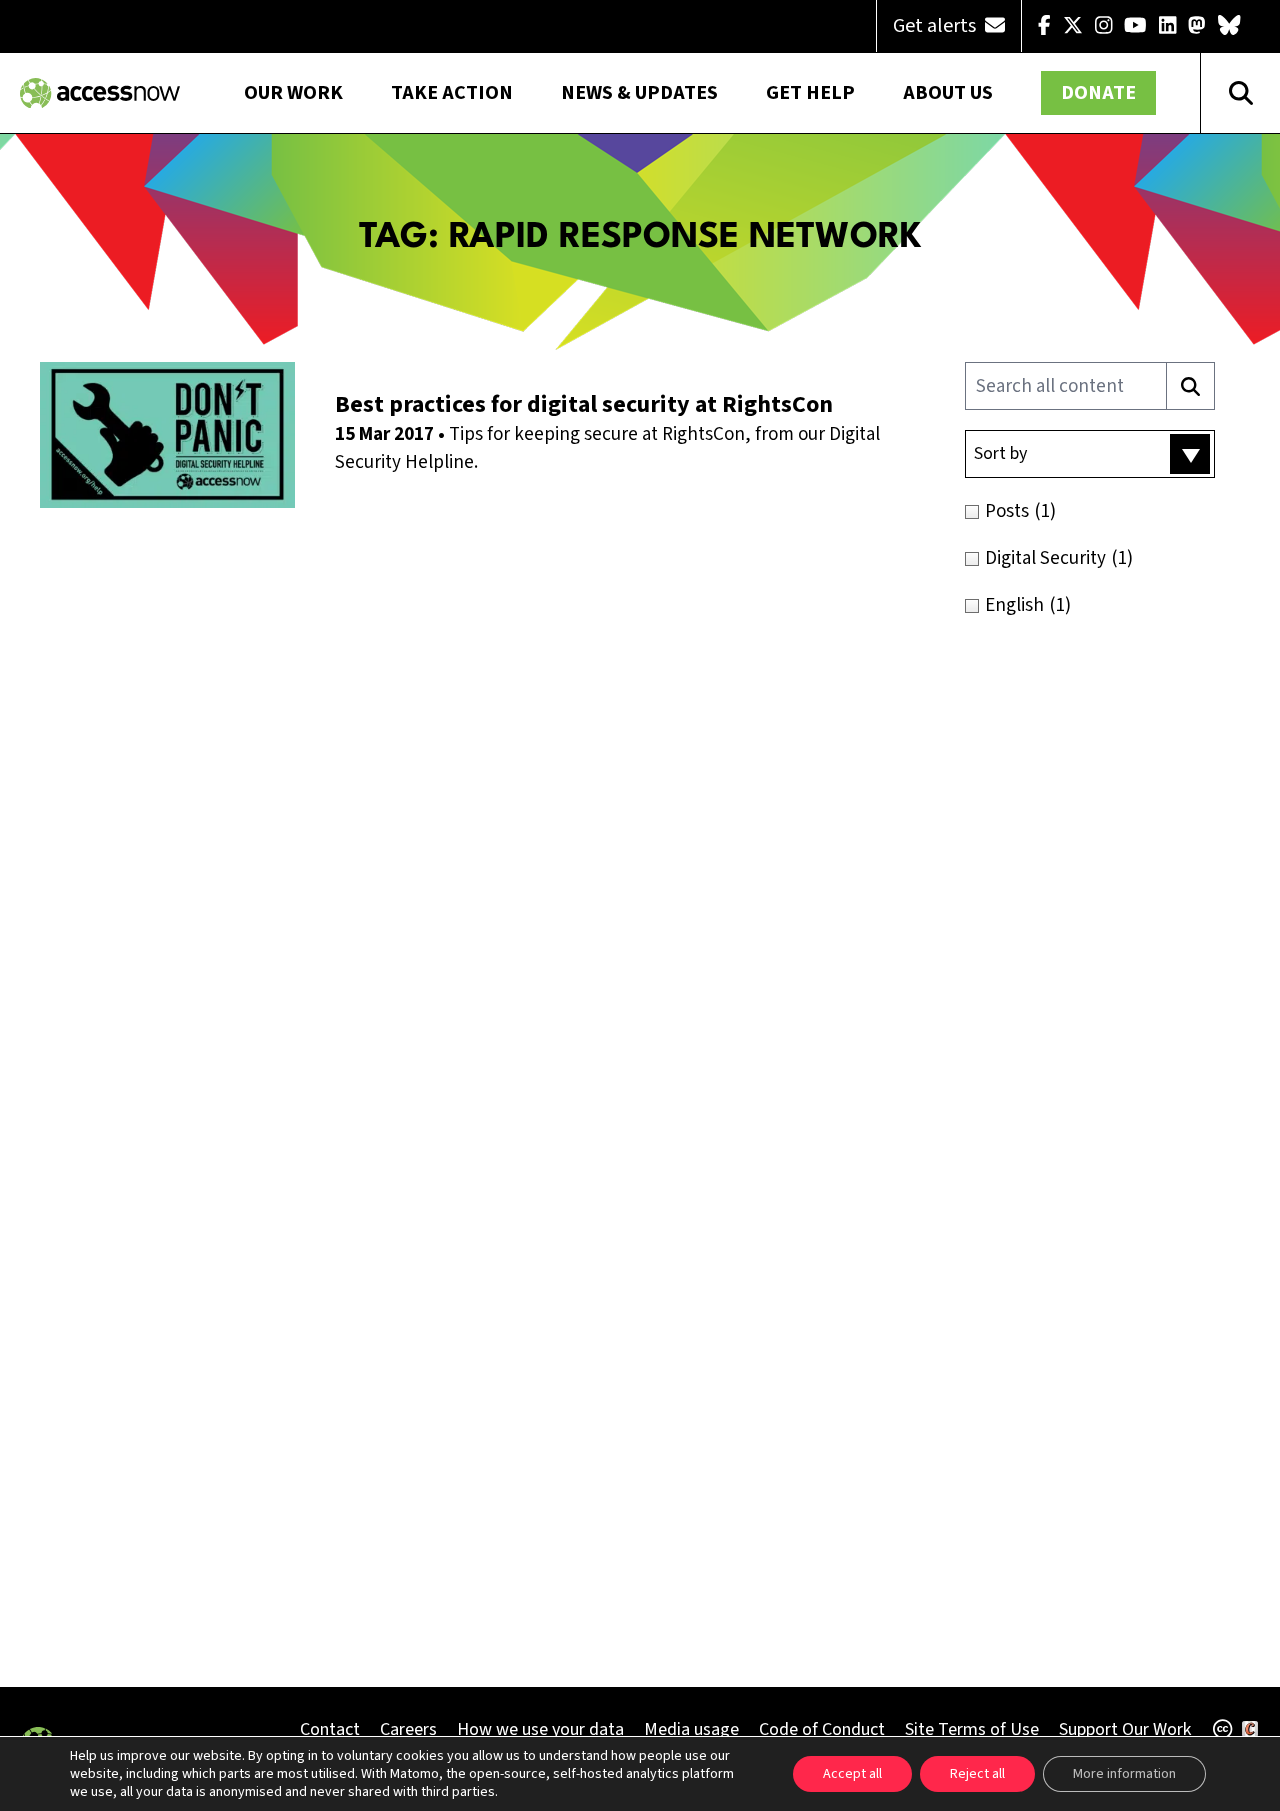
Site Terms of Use (972, 1729)
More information (1124, 1774)
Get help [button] (810, 93)
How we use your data (540, 1729)
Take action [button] (452, 93)
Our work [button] (293, 93)
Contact (330, 1729)
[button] (1090, 454)
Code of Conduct (822, 1729)
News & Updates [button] (639, 93)
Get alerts (936, 26)
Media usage (691, 1729)
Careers (408, 1729)
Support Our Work (1125, 1729)
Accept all (852, 1774)
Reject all (977, 1774)
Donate (1098, 93)
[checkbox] (1112, 511)
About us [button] (948, 93)
